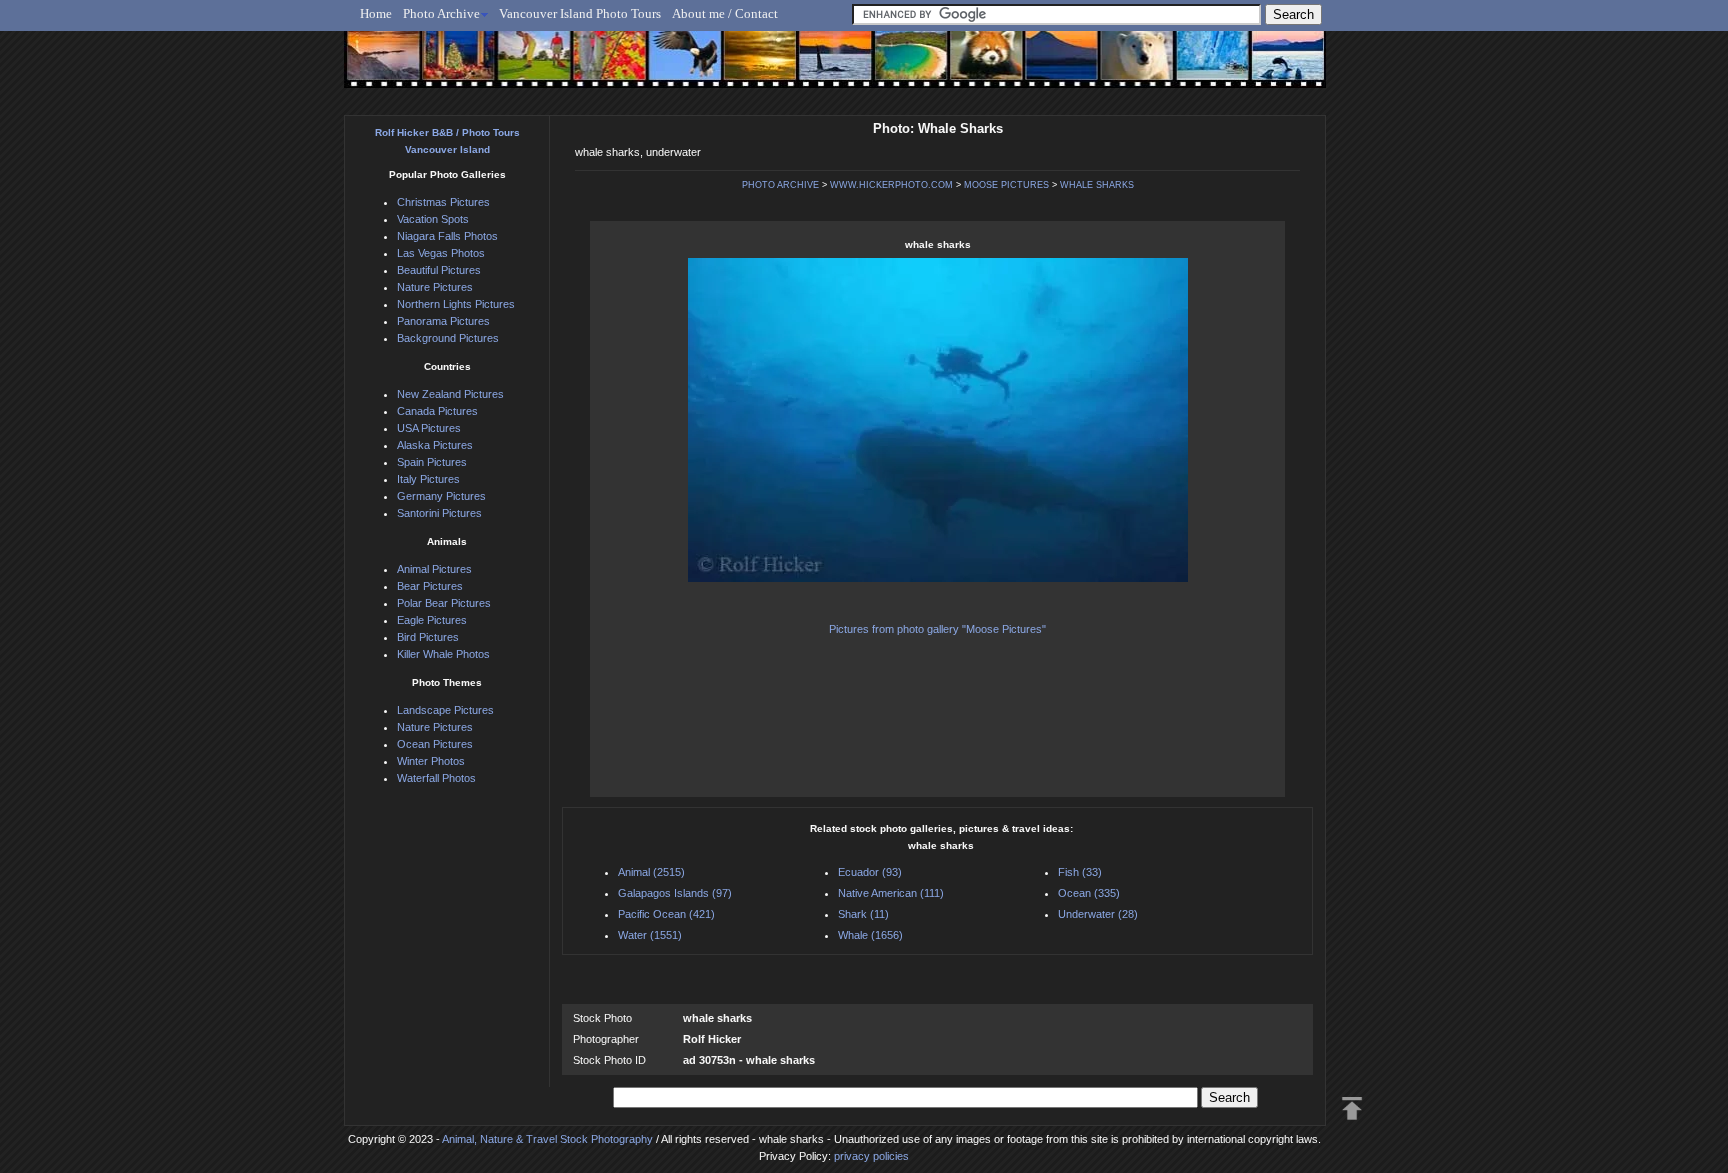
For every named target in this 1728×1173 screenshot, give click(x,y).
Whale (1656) (870, 935)
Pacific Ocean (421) (666, 914)
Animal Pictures (434, 569)
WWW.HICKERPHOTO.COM (891, 185)
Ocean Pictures (435, 744)
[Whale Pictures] (824, 67)
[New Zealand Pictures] (1046, 67)
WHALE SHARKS (1097, 185)
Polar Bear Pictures (444, 603)
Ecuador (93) (870, 872)
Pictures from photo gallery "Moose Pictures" (937, 629)
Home (376, 13)
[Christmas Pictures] (453, 67)
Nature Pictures (435, 287)
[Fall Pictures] (602, 67)
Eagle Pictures (432, 620)
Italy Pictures (428, 479)
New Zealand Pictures (450, 394)
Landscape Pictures (445, 710)
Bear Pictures (430, 586)
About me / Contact (725, 13)
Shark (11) (863, 914)
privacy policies (871, 1156)
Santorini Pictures (439, 513)
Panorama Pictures (443, 321)
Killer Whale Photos (443, 654)
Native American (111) (891, 893)
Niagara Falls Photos (447, 236)
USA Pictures (429, 428)
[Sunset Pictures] (379, 67)
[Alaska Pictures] (1194, 67)
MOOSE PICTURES (1006, 185)
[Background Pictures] (750, 67)
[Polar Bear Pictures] (1120, 67)
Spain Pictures (432, 462)
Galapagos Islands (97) (675, 893)
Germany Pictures (441, 496)
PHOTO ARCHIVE (780, 185)
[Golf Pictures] (528, 67)
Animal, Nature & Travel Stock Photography (547, 1139)
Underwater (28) (1098, 914)
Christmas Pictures (443, 202)
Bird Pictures (428, 637)
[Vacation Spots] (898, 67)
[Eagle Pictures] (676, 67)
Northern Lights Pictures (456, 304)
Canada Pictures (437, 411)
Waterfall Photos (436, 778)
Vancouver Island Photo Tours (580, 13)
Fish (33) (1080, 872)
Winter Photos (431, 761)
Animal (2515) (651, 872)
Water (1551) (650, 935)
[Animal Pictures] (972, 67)
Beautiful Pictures (439, 270)
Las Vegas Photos (441, 253)
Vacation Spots (433, 219)
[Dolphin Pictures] (1269, 67)
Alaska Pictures (435, 445)
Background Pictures (448, 338)
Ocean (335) (1089, 893)
